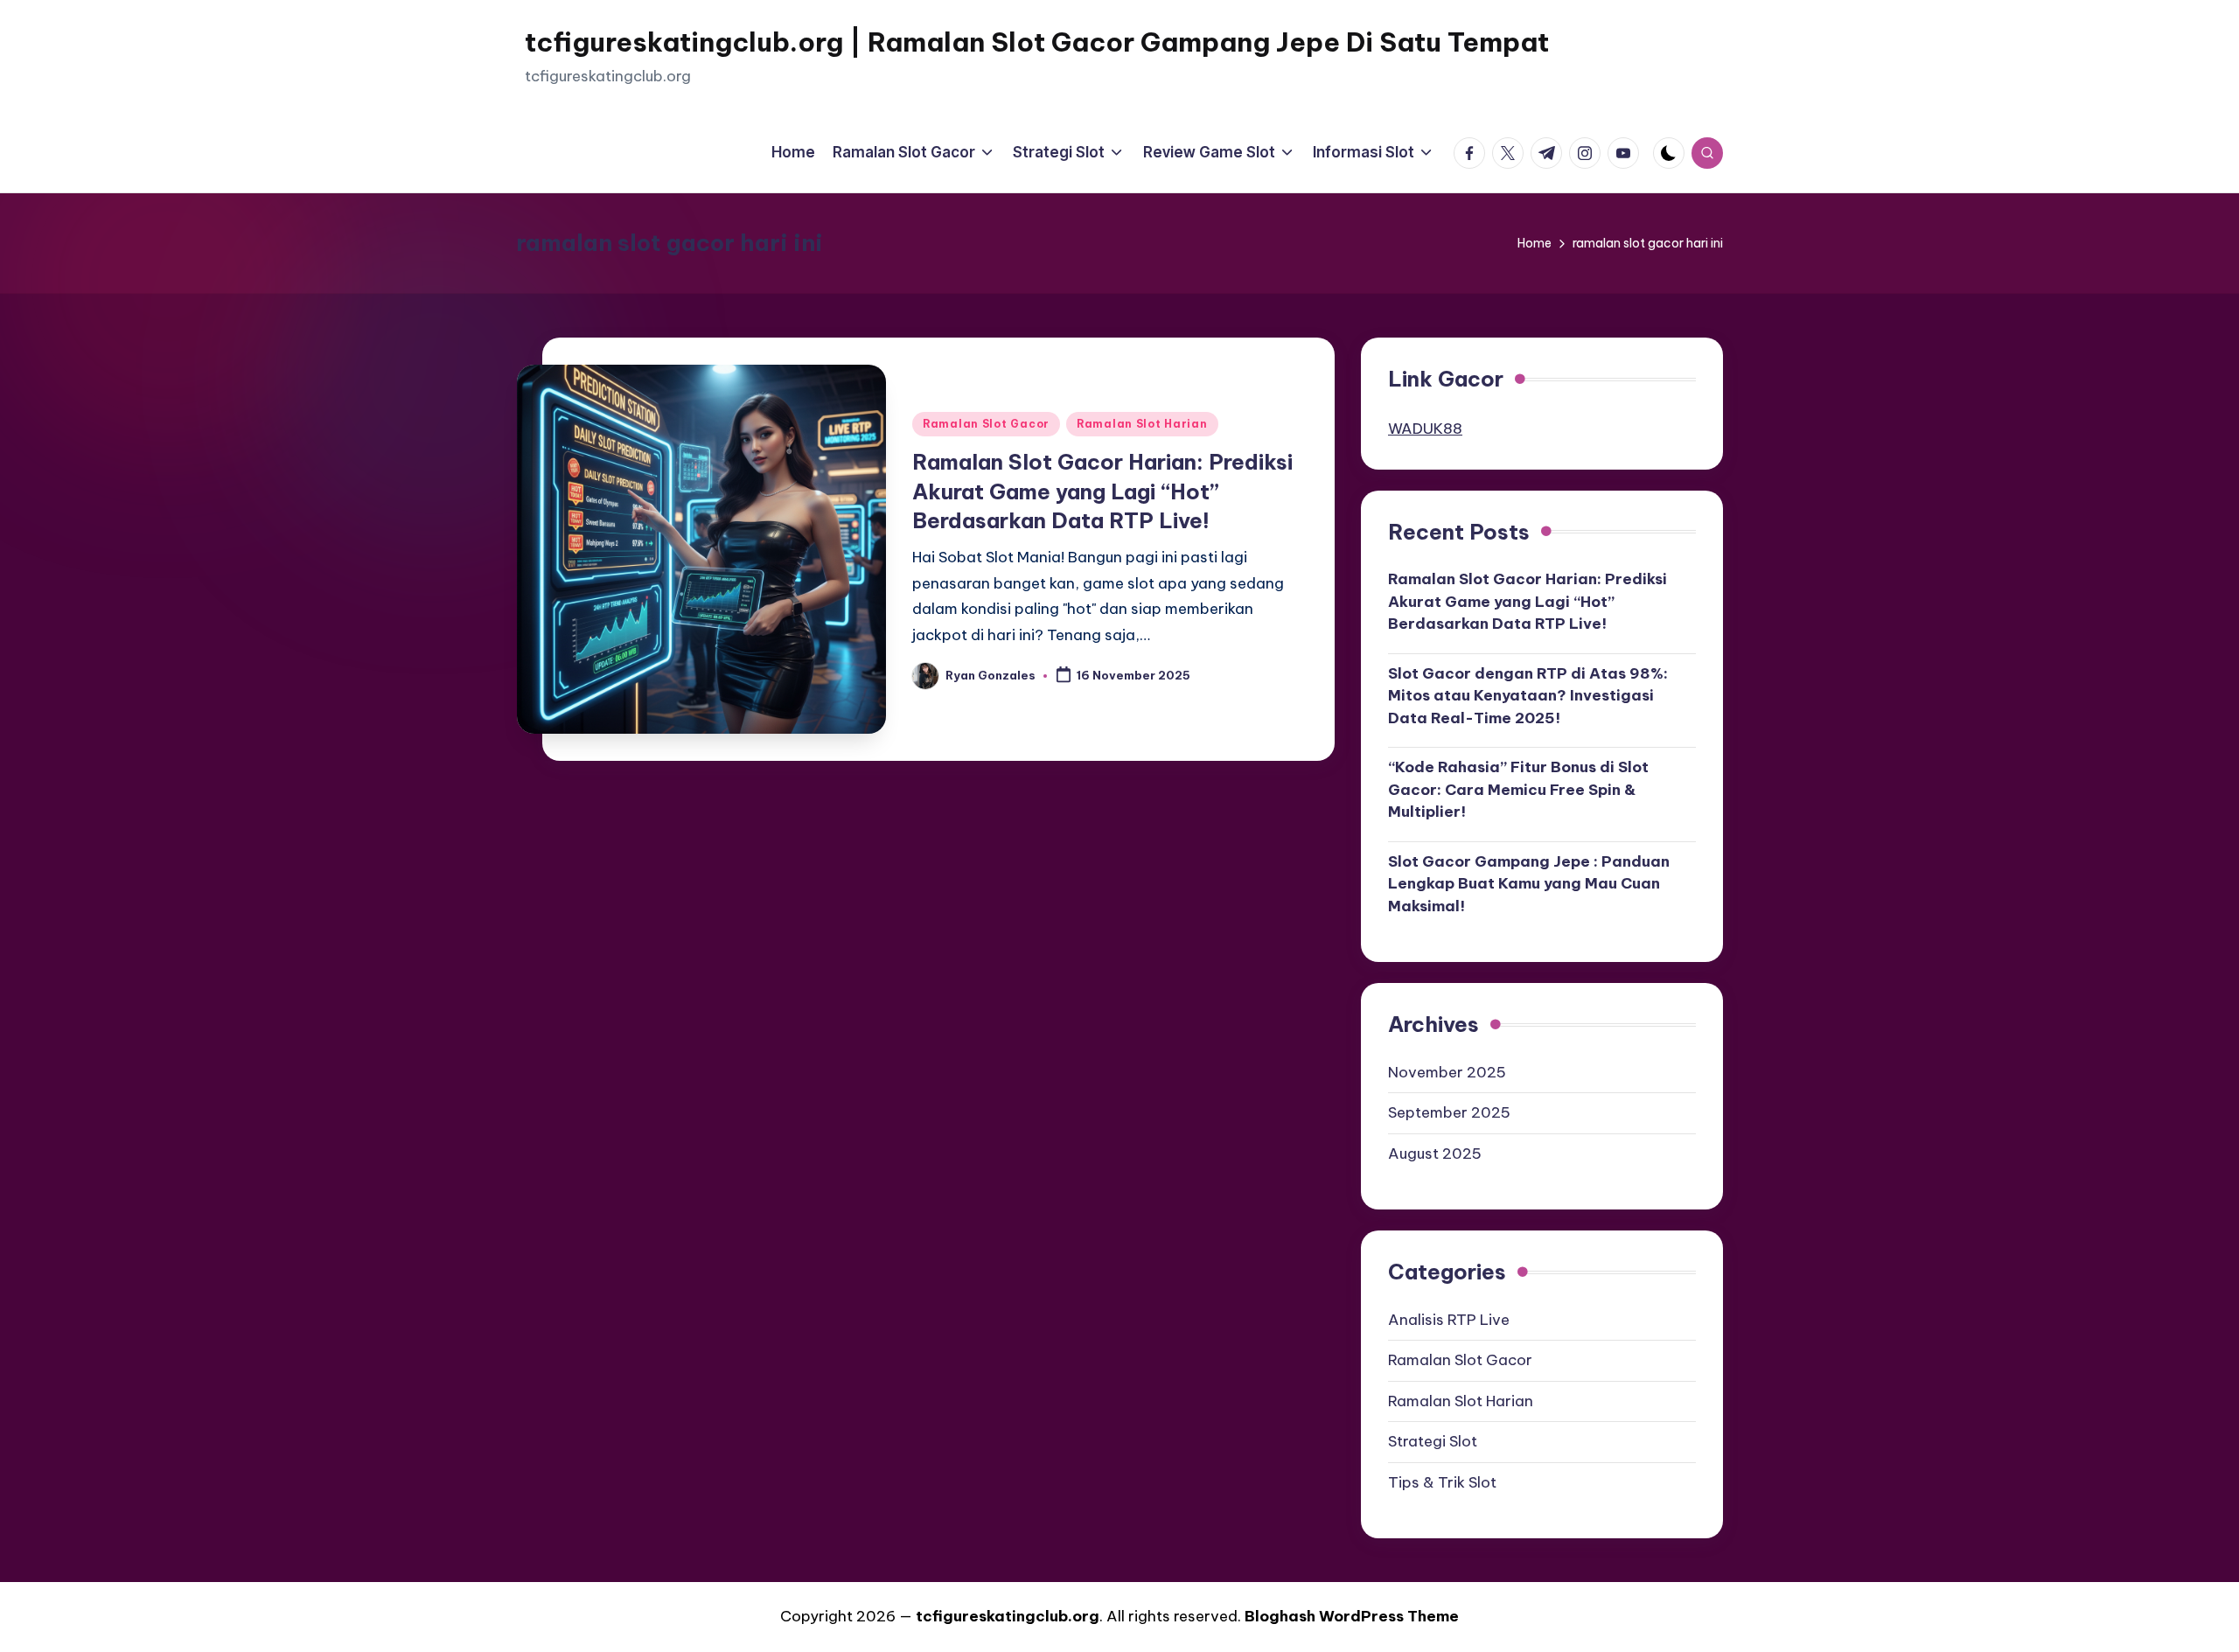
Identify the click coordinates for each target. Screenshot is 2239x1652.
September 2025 (1449, 1112)
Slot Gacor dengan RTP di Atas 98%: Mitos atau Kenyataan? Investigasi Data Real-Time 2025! (1528, 696)
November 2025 (1447, 1072)
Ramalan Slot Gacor (986, 424)
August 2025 (1435, 1154)
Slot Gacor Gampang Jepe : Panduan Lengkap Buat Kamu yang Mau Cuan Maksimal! (1529, 884)
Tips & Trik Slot (1442, 1482)
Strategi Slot (1433, 1441)
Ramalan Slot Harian (1142, 424)
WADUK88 (1425, 429)
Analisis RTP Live (1449, 1320)
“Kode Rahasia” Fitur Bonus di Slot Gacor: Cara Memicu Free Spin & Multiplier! (1518, 789)
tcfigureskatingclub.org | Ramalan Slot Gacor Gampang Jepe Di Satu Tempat (1037, 42)
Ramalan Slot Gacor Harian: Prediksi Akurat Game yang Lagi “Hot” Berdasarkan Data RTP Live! (1102, 491)
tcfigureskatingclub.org (1008, 1616)
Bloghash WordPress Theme (1352, 1616)
